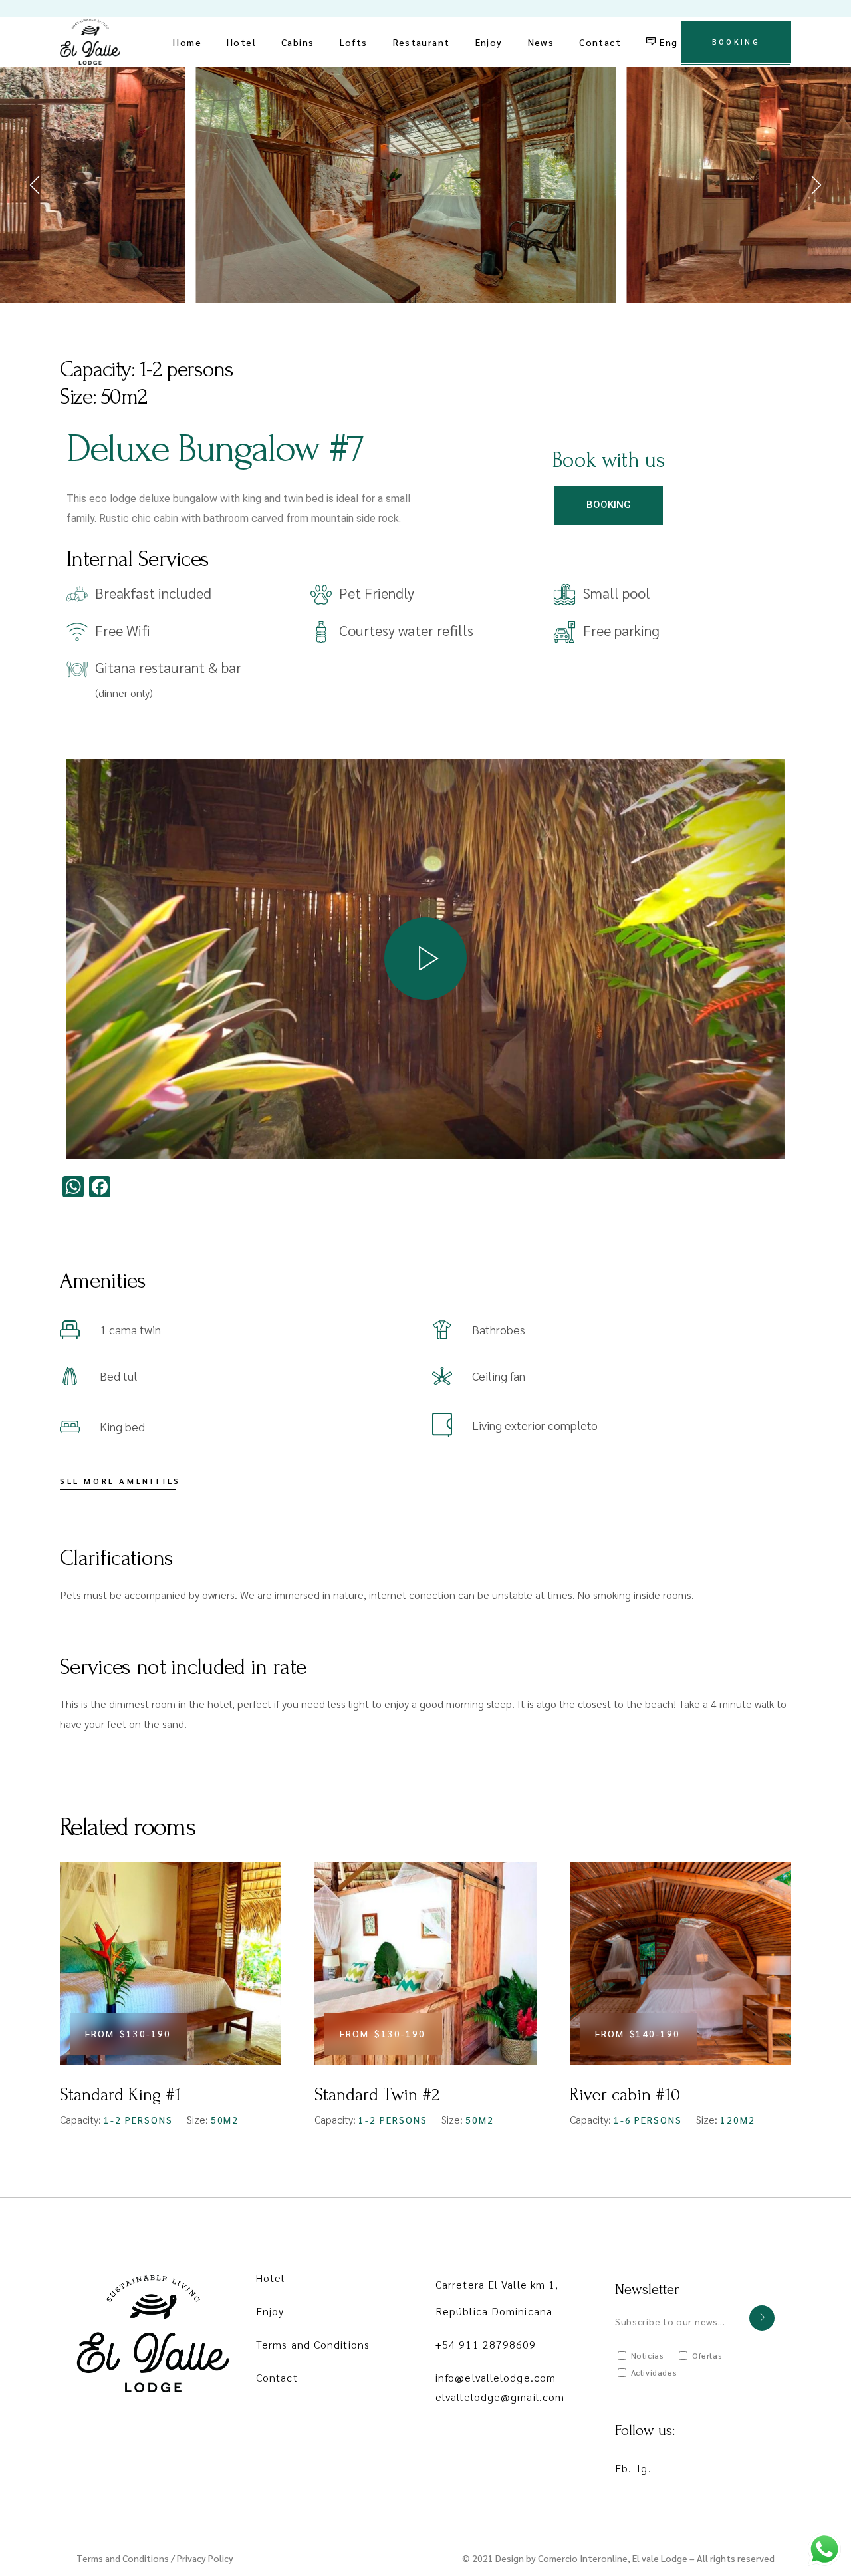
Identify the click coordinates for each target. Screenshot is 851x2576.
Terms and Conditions (313, 2344)
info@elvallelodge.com (496, 2377)
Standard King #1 (120, 2095)
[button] (37, 185)
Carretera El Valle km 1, (497, 2284)
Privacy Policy (205, 2558)
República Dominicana (494, 2311)
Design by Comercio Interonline (561, 2558)
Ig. (644, 2468)
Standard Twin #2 (377, 2095)
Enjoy (270, 2311)
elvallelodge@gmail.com (500, 2397)
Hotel (271, 2278)
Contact (277, 2377)
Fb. (623, 2468)
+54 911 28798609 (486, 2344)
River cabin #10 (625, 2095)
